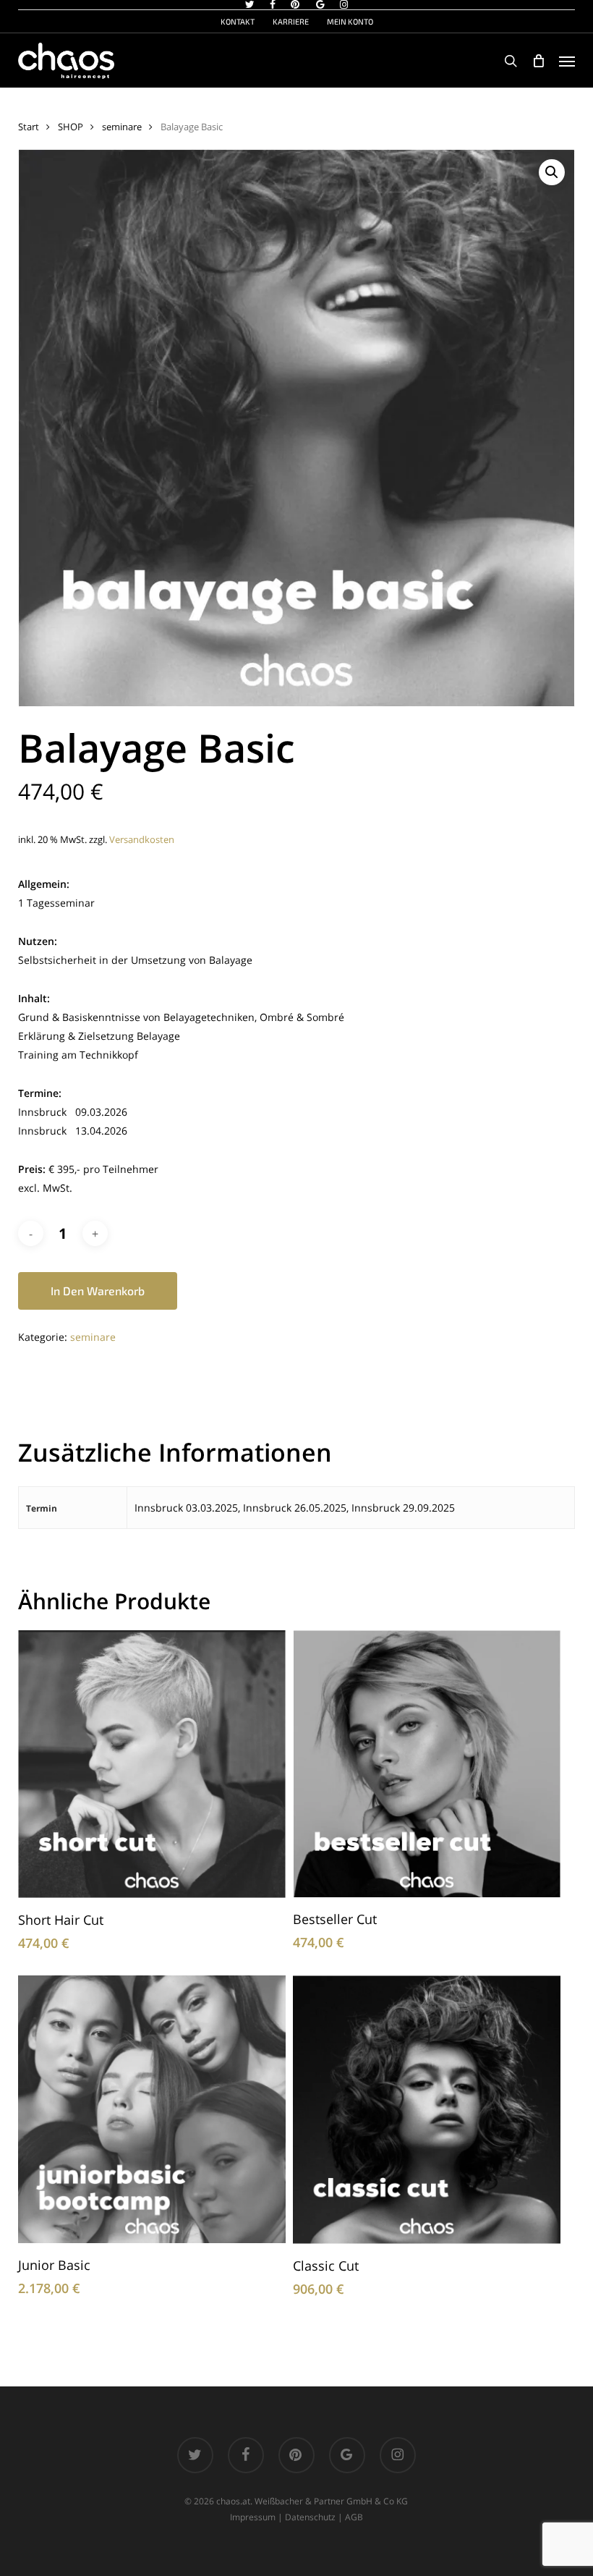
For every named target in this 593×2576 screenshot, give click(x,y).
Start (29, 127)
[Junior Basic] (152, 2109)
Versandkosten (142, 840)
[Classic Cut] (427, 2110)
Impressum (253, 2517)
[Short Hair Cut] (152, 1764)
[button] (567, 61)
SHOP (71, 127)
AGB (354, 2517)
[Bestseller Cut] (427, 1764)
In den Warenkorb (98, 1291)
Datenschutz (310, 2517)
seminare (122, 127)
